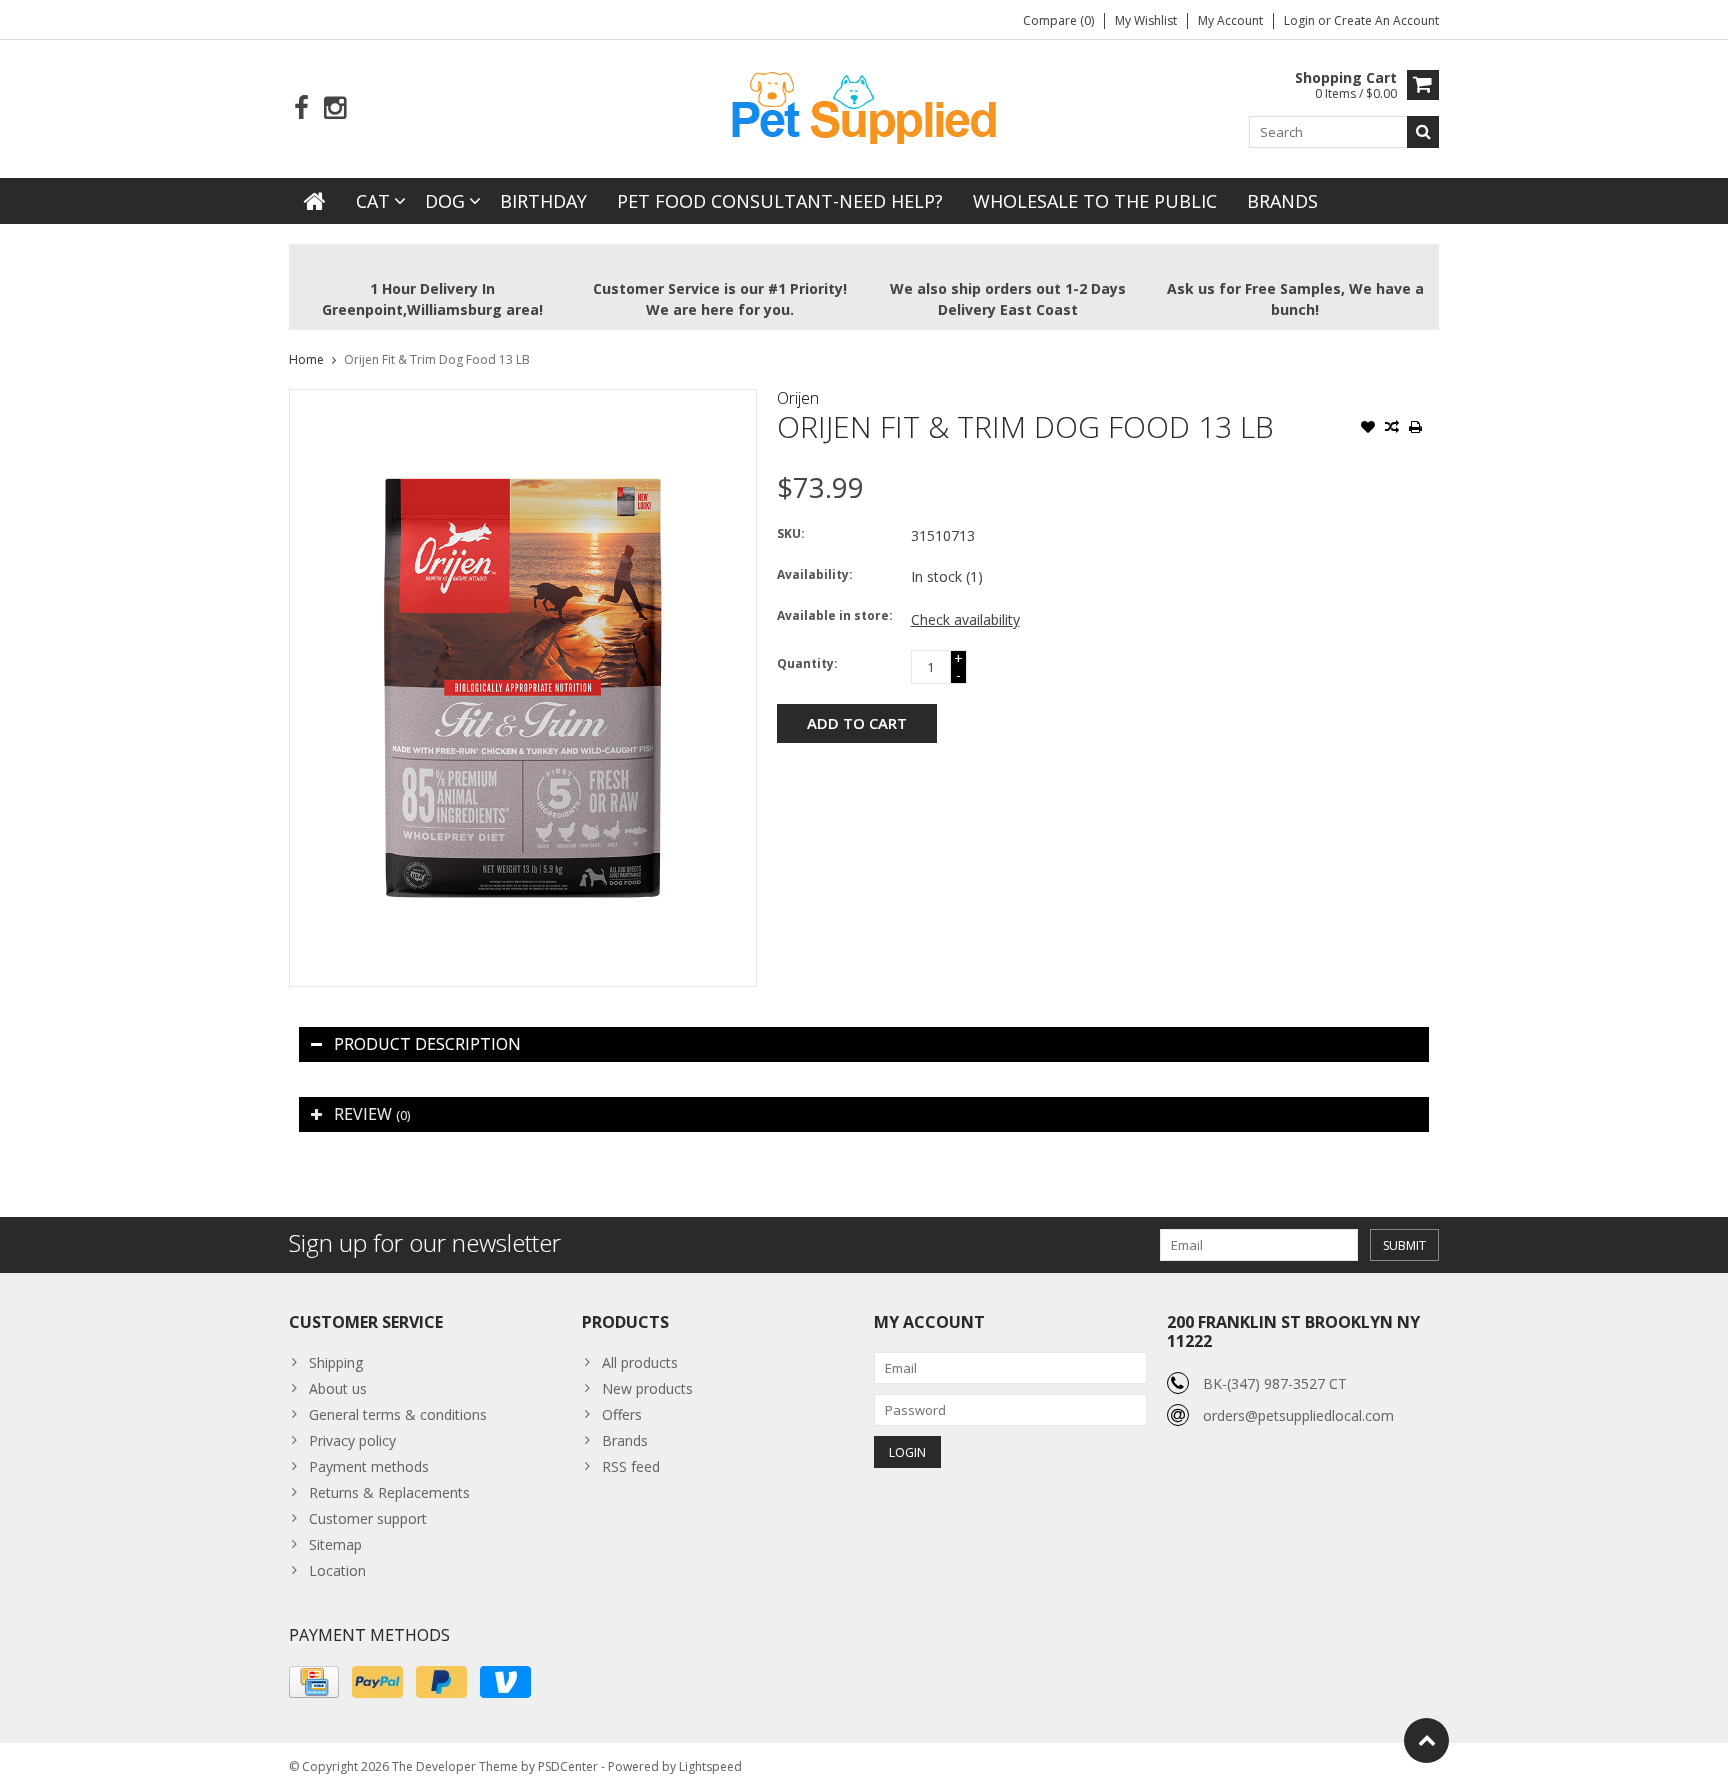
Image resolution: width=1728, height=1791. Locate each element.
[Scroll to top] (1426, 1740)
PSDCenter (568, 1766)
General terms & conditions (398, 1414)
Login (1301, 20)
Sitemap (335, 1544)
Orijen (798, 398)
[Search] (1423, 132)
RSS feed (631, 1466)
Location (337, 1570)
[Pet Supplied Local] (864, 105)
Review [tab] (372, 1114)
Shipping (336, 1362)
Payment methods (369, 1466)
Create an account (1386, 20)
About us (338, 1388)
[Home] (315, 201)
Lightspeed (710, 1766)
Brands (1282, 201)
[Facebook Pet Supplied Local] (301, 108)
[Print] (1416, 429)
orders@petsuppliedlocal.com (1298, 1415)
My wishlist (1146, 20)
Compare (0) (1058, 20)
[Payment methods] (314, 1682)
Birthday (543, 201)
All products (640, 1362)
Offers (622, 1414)
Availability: (815, 574)
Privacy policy (352, 1440)
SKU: (791, 533)
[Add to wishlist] (1368, 429)
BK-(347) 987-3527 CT (1275, 1383)
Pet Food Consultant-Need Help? (780, 201)
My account (1230, 20)
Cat (373, 201)
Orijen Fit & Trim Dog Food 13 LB (437, 359)
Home (306, 359)
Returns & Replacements (389, 1492)
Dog (445, 201)
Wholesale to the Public (1095, 201)
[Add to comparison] (1392, 429)
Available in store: (835, 615)
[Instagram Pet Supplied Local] (334, 108)
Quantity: (807, 663)
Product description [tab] (427, 1044)
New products (647, 1388)
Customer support (368, 1518)
